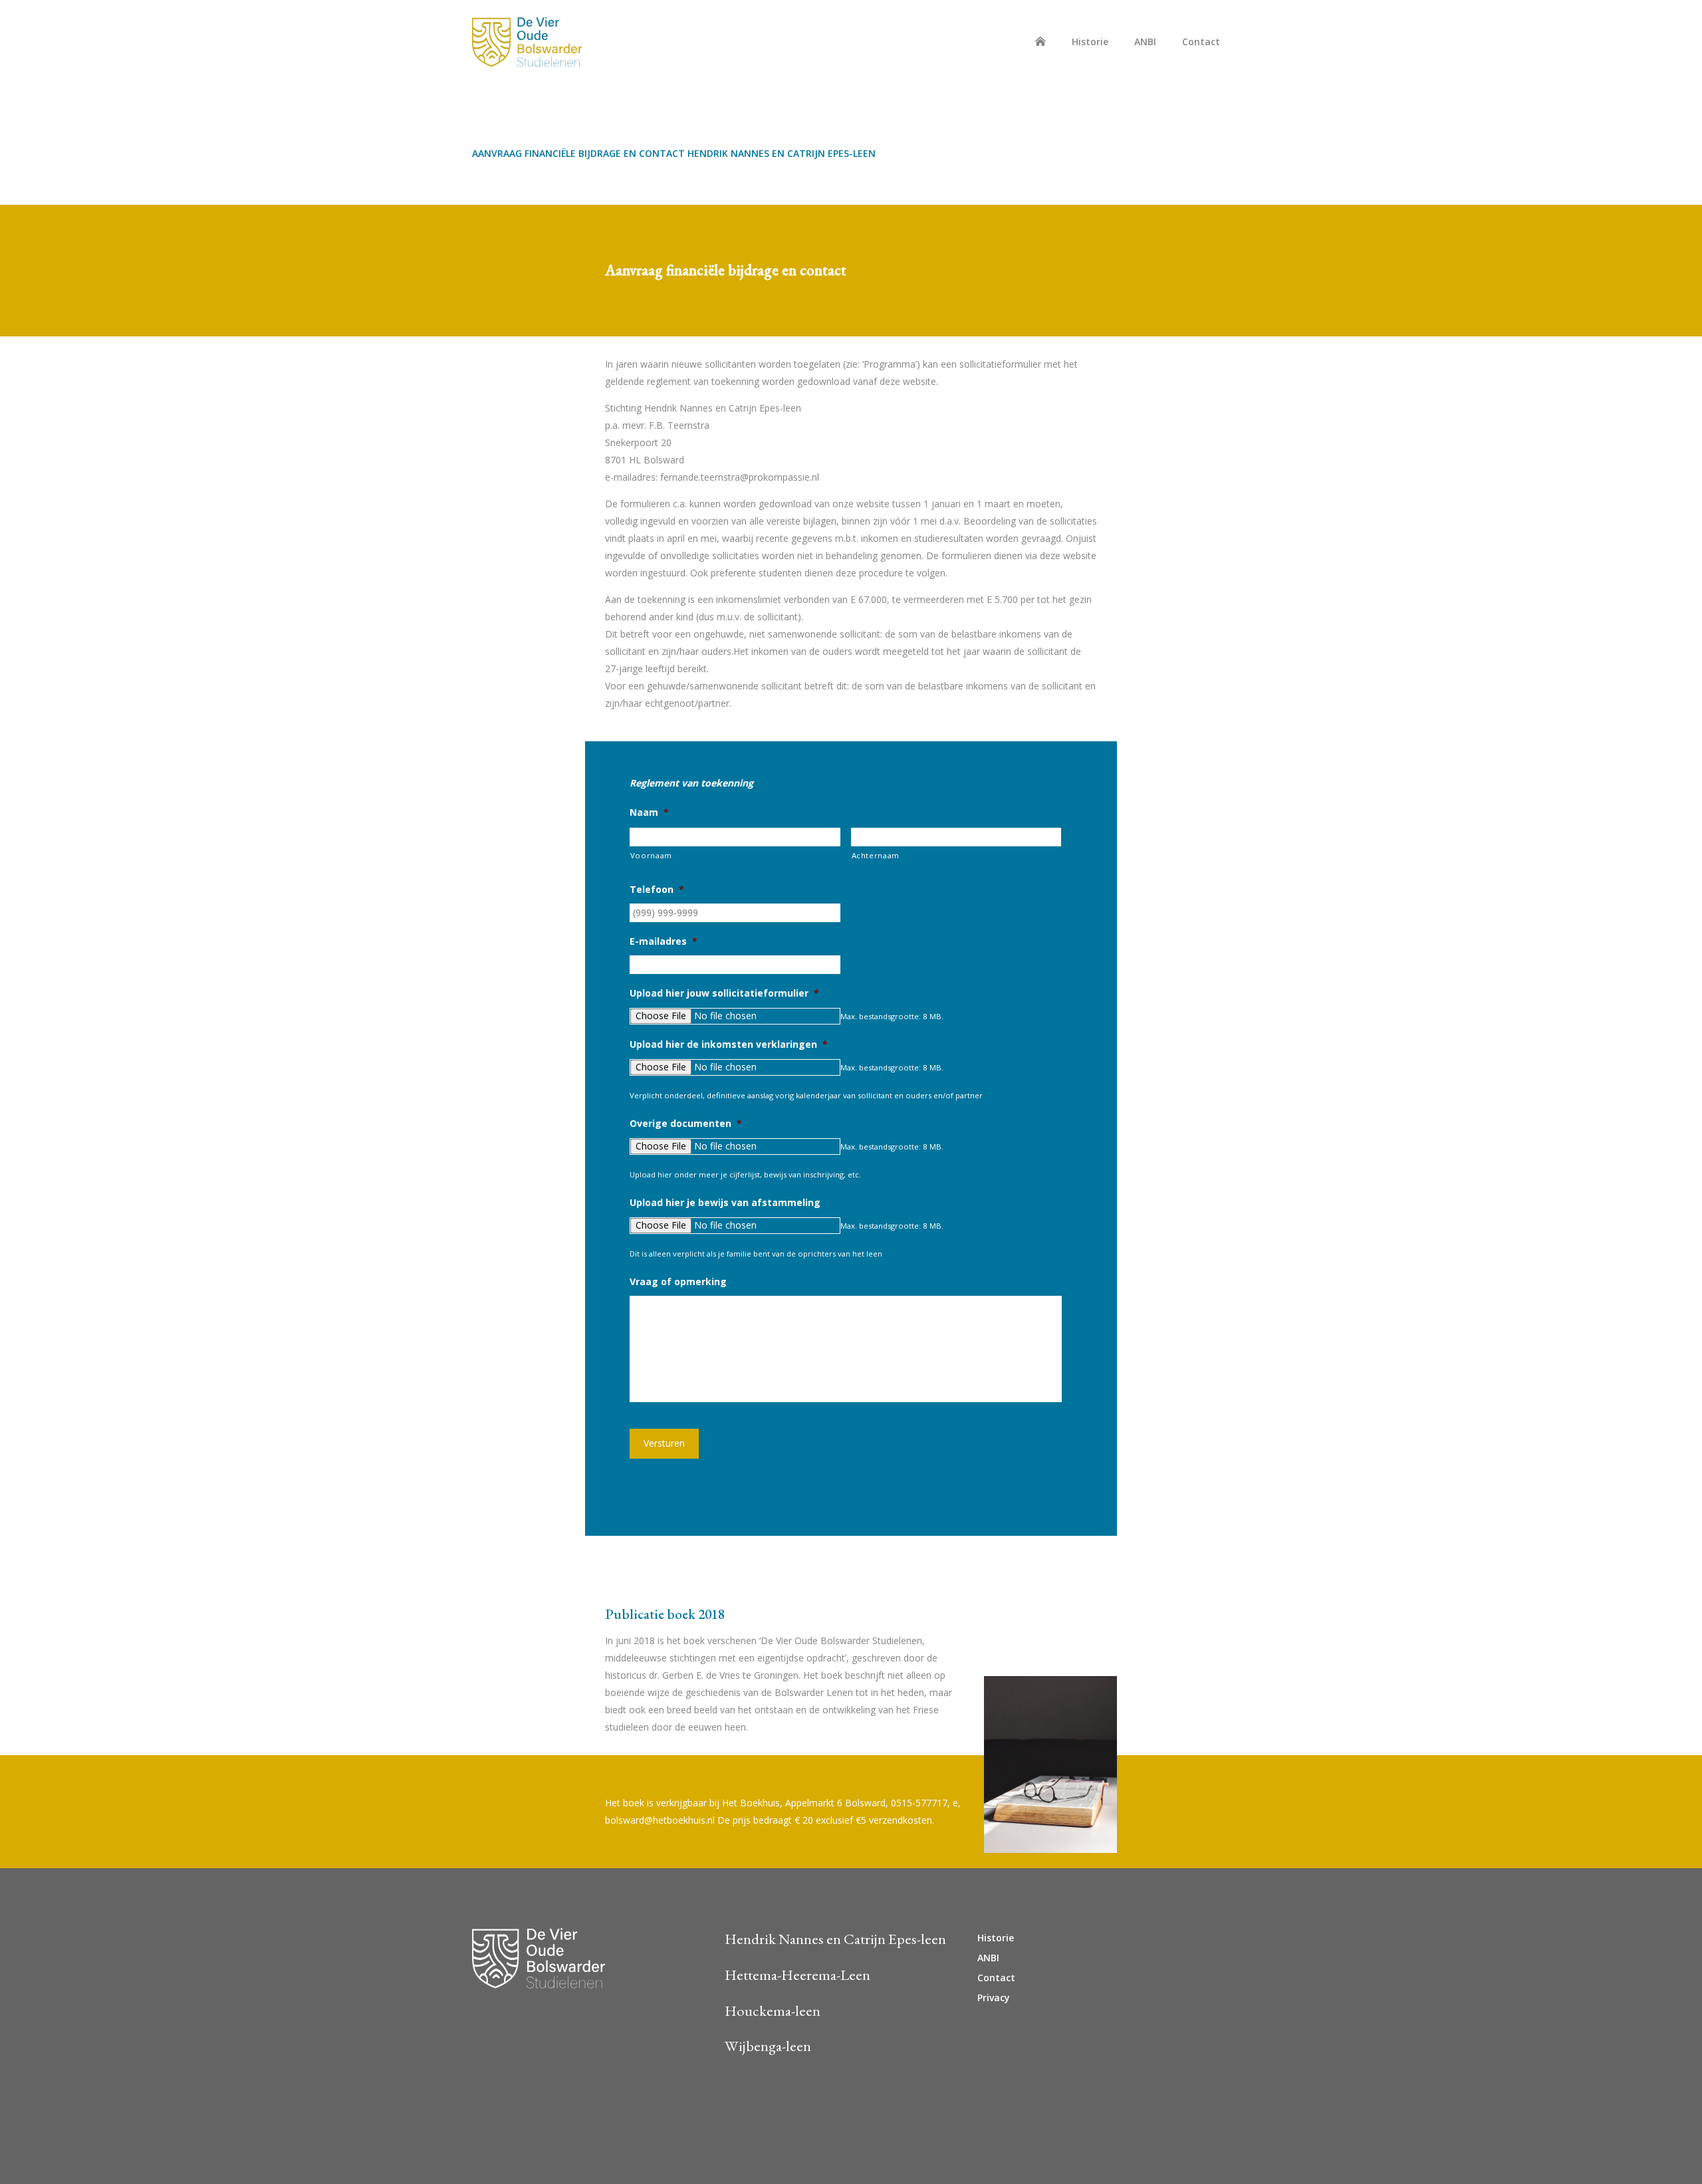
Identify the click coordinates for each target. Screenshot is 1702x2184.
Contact (1201, 42)
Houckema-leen (773, 2010)
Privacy (994, 1998)
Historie (1090, 42)
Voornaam (651, 855)
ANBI (1145, 42)
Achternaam (876, 855)
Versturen (664, 1443)
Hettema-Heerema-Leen (797, 1975)
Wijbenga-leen (768, 2046)
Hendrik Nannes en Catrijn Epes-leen (835, 1939)
